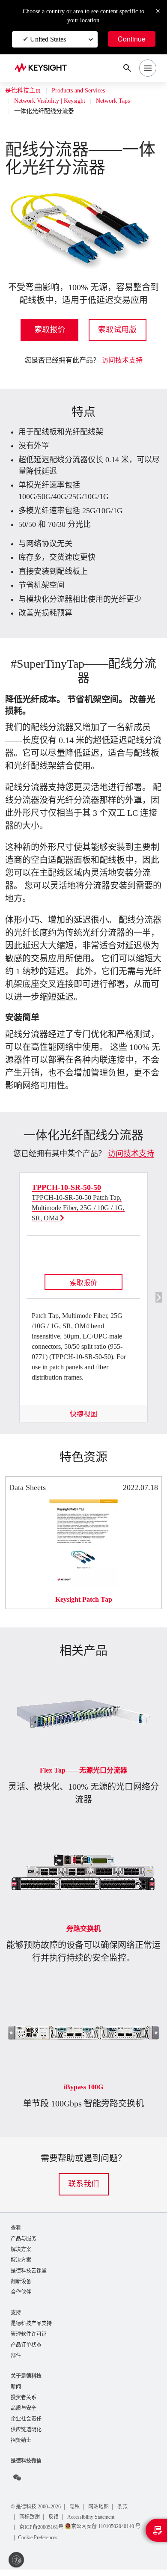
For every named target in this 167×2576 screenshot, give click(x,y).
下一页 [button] (159, 1297)
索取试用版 (117, 330)
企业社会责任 (26, 2425)
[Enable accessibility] (16, 2560)
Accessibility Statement (99, 2523)
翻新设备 (21, 2283)
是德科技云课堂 (29, 2272)
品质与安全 (24, 2414)
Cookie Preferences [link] (43, 2544)
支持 (16, 2315)
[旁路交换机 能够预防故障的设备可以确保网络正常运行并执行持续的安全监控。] (83, 1826)
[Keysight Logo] (43, 68)
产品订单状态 (26, 2348)
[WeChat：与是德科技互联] (17, 2484)
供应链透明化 (26, 2436)
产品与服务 (24, 2239)
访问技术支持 (122, 360)
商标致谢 (30, 2523)
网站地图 (107, 2513)
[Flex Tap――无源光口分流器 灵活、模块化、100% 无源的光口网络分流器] (83, 1668)
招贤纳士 (21, 2447)
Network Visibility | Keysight (54, 101)
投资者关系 (24, 2402)
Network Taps (125, 101)
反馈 (55, 2523)
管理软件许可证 (29, 2337)
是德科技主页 (23, 91)
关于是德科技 (26, 2380)
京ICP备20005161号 (44, 2533)
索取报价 (50, 330)
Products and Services (85, 91)
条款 (131, 2513)
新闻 (16, 2391)
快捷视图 (83, 1414)
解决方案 (21, 2250)
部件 (16, 2360)
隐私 (82, 2513)
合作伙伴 (21, 2295)
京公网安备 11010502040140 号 (113, 2533)
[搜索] (127, 68)
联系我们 (83, 2184)
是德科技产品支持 (31, 2326)
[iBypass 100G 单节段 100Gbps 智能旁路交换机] (83, 1985)
